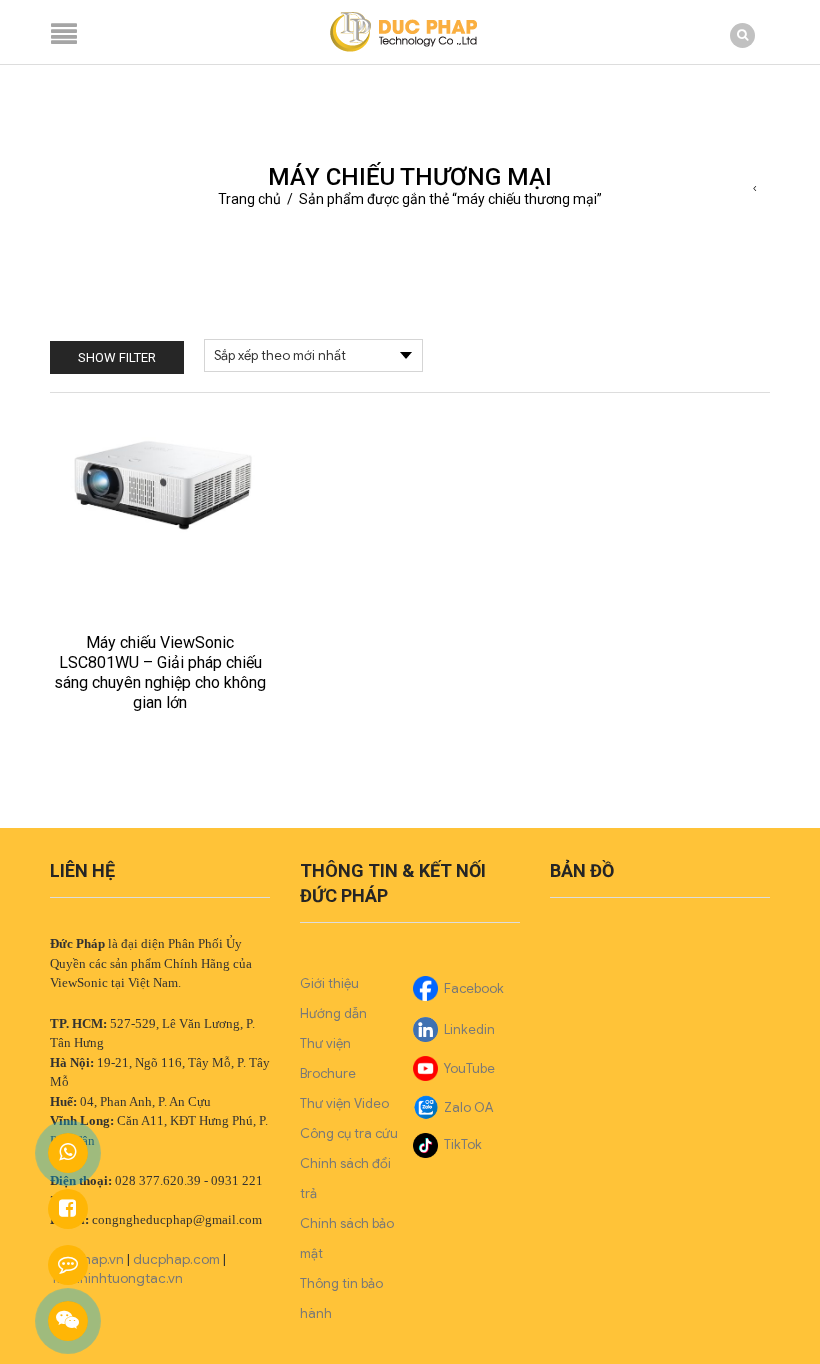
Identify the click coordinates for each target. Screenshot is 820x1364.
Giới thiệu (329, 983)
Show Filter (117, 357)
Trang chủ (249, 199)
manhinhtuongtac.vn (118, 1278)
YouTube (469, 1068)
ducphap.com (176, 1259)
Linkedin (469, 1029)
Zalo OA (468, 1107)
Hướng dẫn (333, 1013)
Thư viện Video (344, 1103)
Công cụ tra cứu (349, 1133)
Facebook (474, 988)
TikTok (463, 1144)
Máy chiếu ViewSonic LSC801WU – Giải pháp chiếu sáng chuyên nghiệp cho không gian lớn (160, 672)
